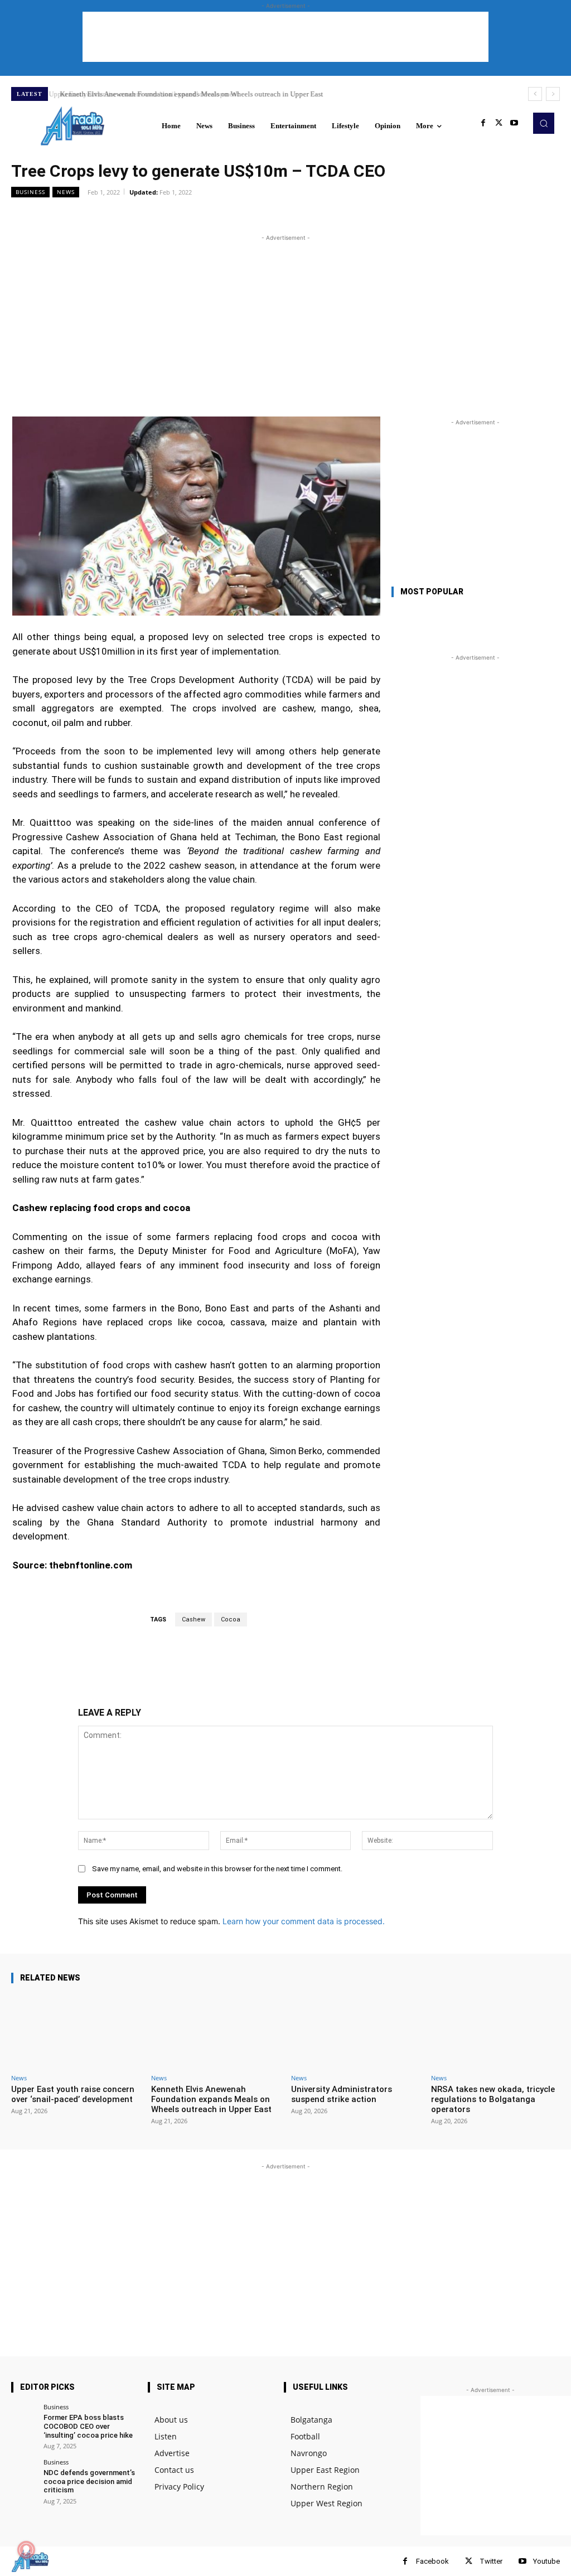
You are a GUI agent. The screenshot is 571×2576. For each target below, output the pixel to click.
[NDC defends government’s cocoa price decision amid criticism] (24, 2471)
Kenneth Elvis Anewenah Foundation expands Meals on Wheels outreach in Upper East (188, 94)
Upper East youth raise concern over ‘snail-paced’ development (73, 2094)
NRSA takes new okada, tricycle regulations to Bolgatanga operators (493, 2099)
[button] (544, 123)
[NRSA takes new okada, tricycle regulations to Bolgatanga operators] (495, 2031)
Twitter (491, 2561)
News (66, 192)
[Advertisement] (285, 37)
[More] (293, 217)
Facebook (432, 2561)
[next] (553, 94)
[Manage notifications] (26, 2550)
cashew (193, 1619)
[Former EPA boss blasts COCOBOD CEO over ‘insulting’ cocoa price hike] (24, 2416)
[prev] (535, 94)
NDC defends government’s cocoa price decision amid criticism (89, 2481)
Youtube (546, 2561)
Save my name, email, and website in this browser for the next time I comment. (217, 1869)
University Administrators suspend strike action (342, 2094)
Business (30, 192)
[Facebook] (483, 123)
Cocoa (231, 1619)
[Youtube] (514, 123)
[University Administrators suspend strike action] (355, 2031)
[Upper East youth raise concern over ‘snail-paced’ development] (76, 2031)
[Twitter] (499, 123)
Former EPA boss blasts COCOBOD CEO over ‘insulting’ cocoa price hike (88, 2426)
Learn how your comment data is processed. (304, 1921)
